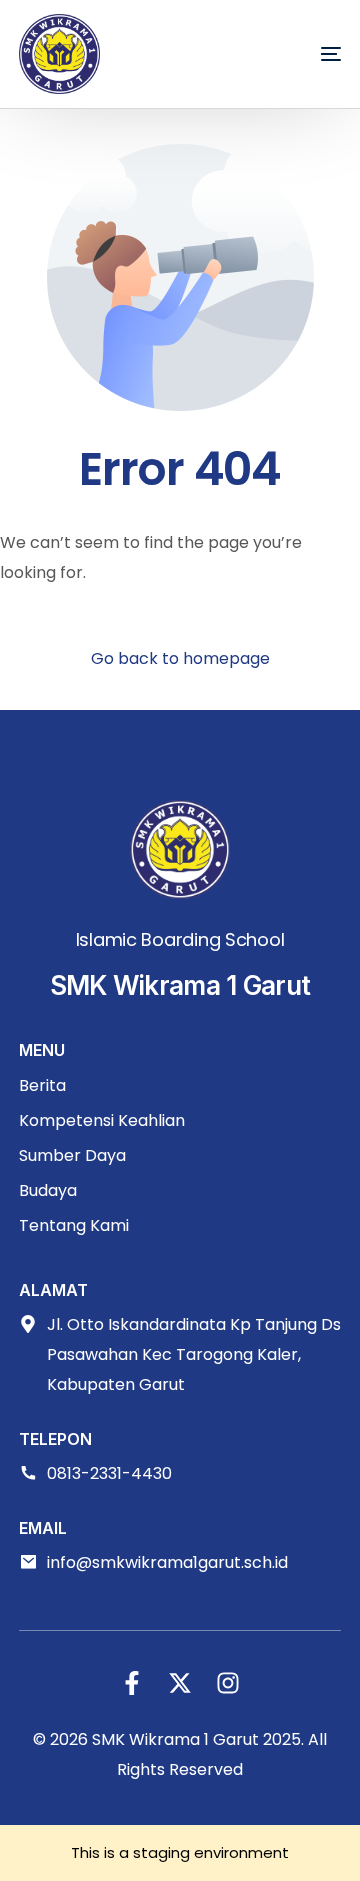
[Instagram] (228, 1683)
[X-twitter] (180, 1683)
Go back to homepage (180, 658)
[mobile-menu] (301, 54)
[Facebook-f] (132, 1683)
